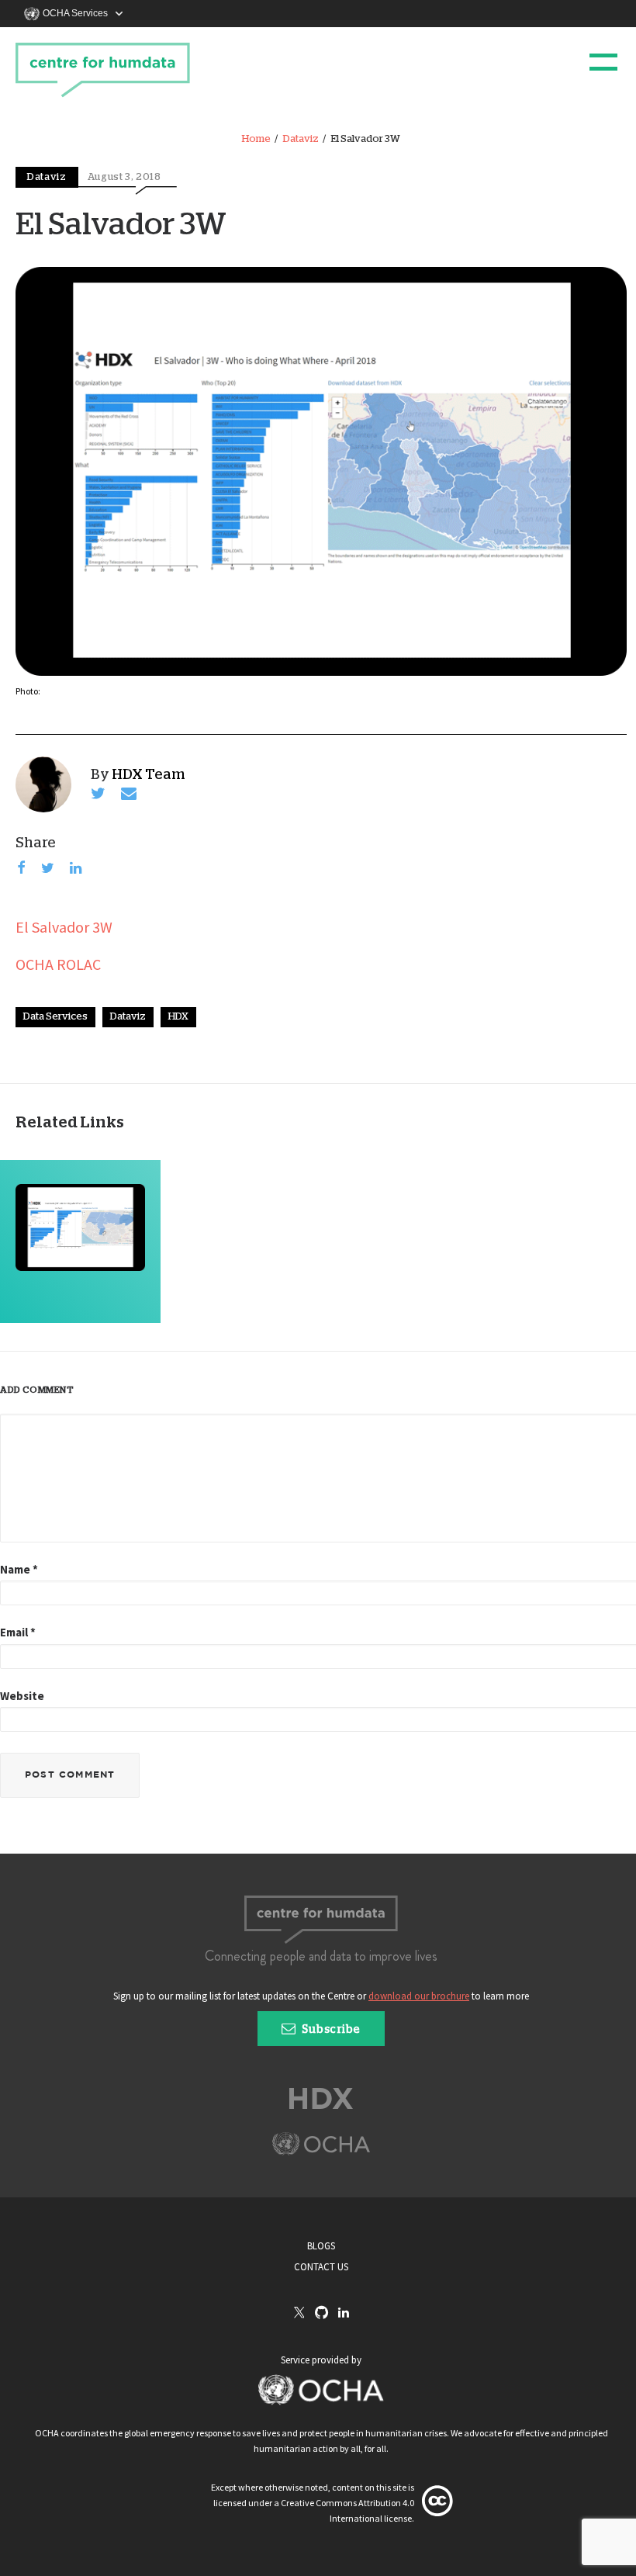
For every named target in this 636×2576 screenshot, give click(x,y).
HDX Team (149, 775)
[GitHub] (321, 2313)
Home (256, 139)
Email (18, 1632)
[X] (299, 2314)
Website (22, 1696)
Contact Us (321, 2267)
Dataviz (301, 139)
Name (19, 1569)
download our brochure (419, 1996)
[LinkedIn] (344, 2313)
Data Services (55, 1017)
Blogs (321, 2246)
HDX (178, 1017)
